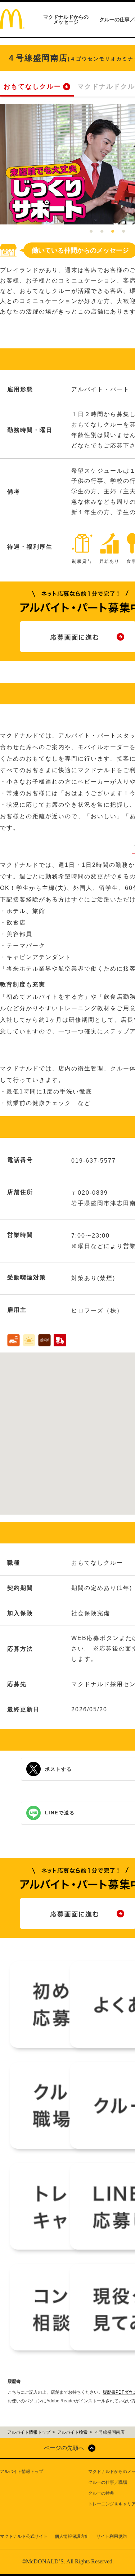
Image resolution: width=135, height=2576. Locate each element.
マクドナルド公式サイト (24, 2536)
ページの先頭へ (64, 2448)
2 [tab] (102, 232)
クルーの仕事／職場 (108, 2482)
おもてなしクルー (32, 86)
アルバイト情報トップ (22, 2472)
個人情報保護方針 (72, 2536)
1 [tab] (91, 232)
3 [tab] (113, 232)
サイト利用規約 (112, 2536)
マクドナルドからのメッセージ (66, 19)
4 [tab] (123, 232)
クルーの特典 (101, 2493)
